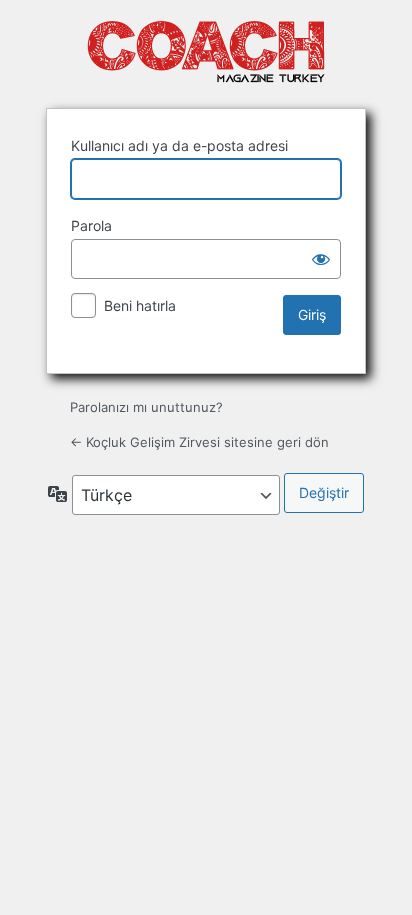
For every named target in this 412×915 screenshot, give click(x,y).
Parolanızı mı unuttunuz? (146, 407)
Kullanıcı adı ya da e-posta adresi (179, 145)
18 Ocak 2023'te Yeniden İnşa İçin (206, 52)
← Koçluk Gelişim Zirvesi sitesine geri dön (199, 442)
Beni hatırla (140, 305)
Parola (91, 225)
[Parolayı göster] (321, 259)
